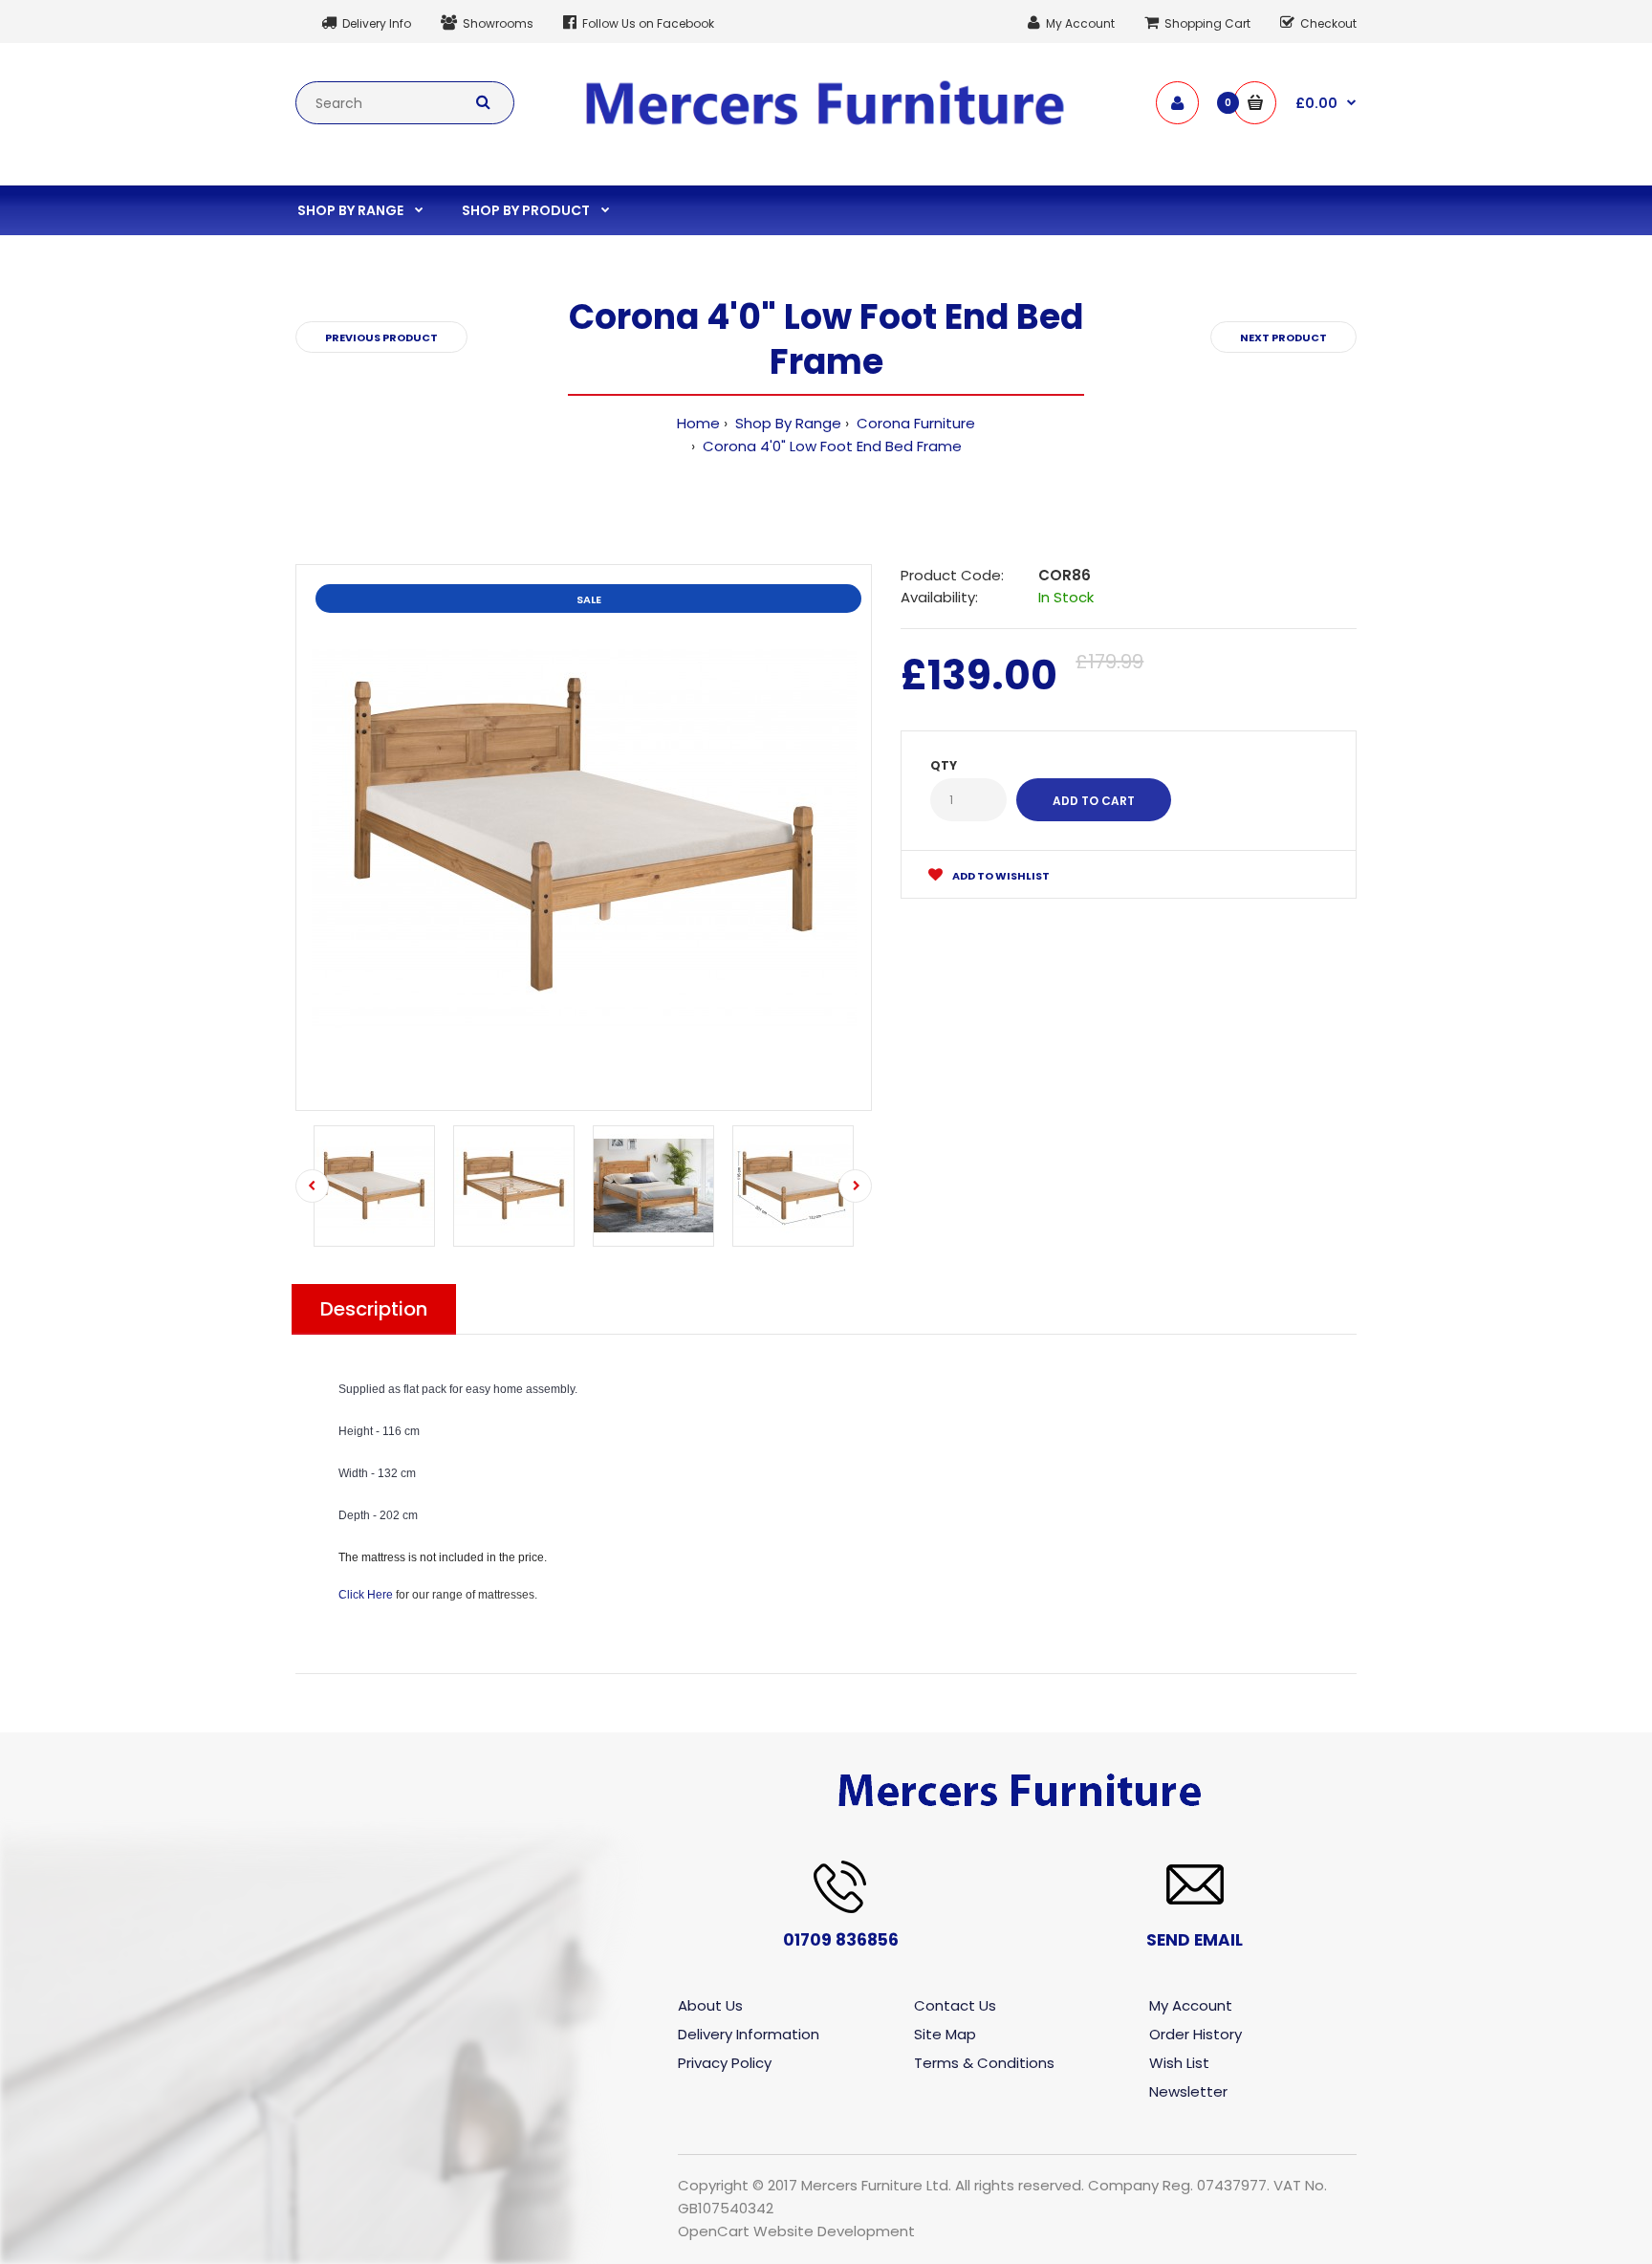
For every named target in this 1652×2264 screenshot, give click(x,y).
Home (698, 423)
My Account (1191, 2005)
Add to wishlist (1000, 876)
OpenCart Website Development (796, 2231)
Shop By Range (786, 423)
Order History (1196, 2034)
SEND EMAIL (1195, 1940)
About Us (710, 2005)
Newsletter (1188, 2091)
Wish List (1179, 2063)
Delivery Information (749, 2034)
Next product (1283, 337)
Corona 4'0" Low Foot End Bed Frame (830, 446)
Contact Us (955, 2005)
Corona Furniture (914, 423)
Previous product (381, 337)
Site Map (945, 2034)
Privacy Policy (725, 2063)
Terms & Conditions (984, 2063)
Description (374, 1309)
